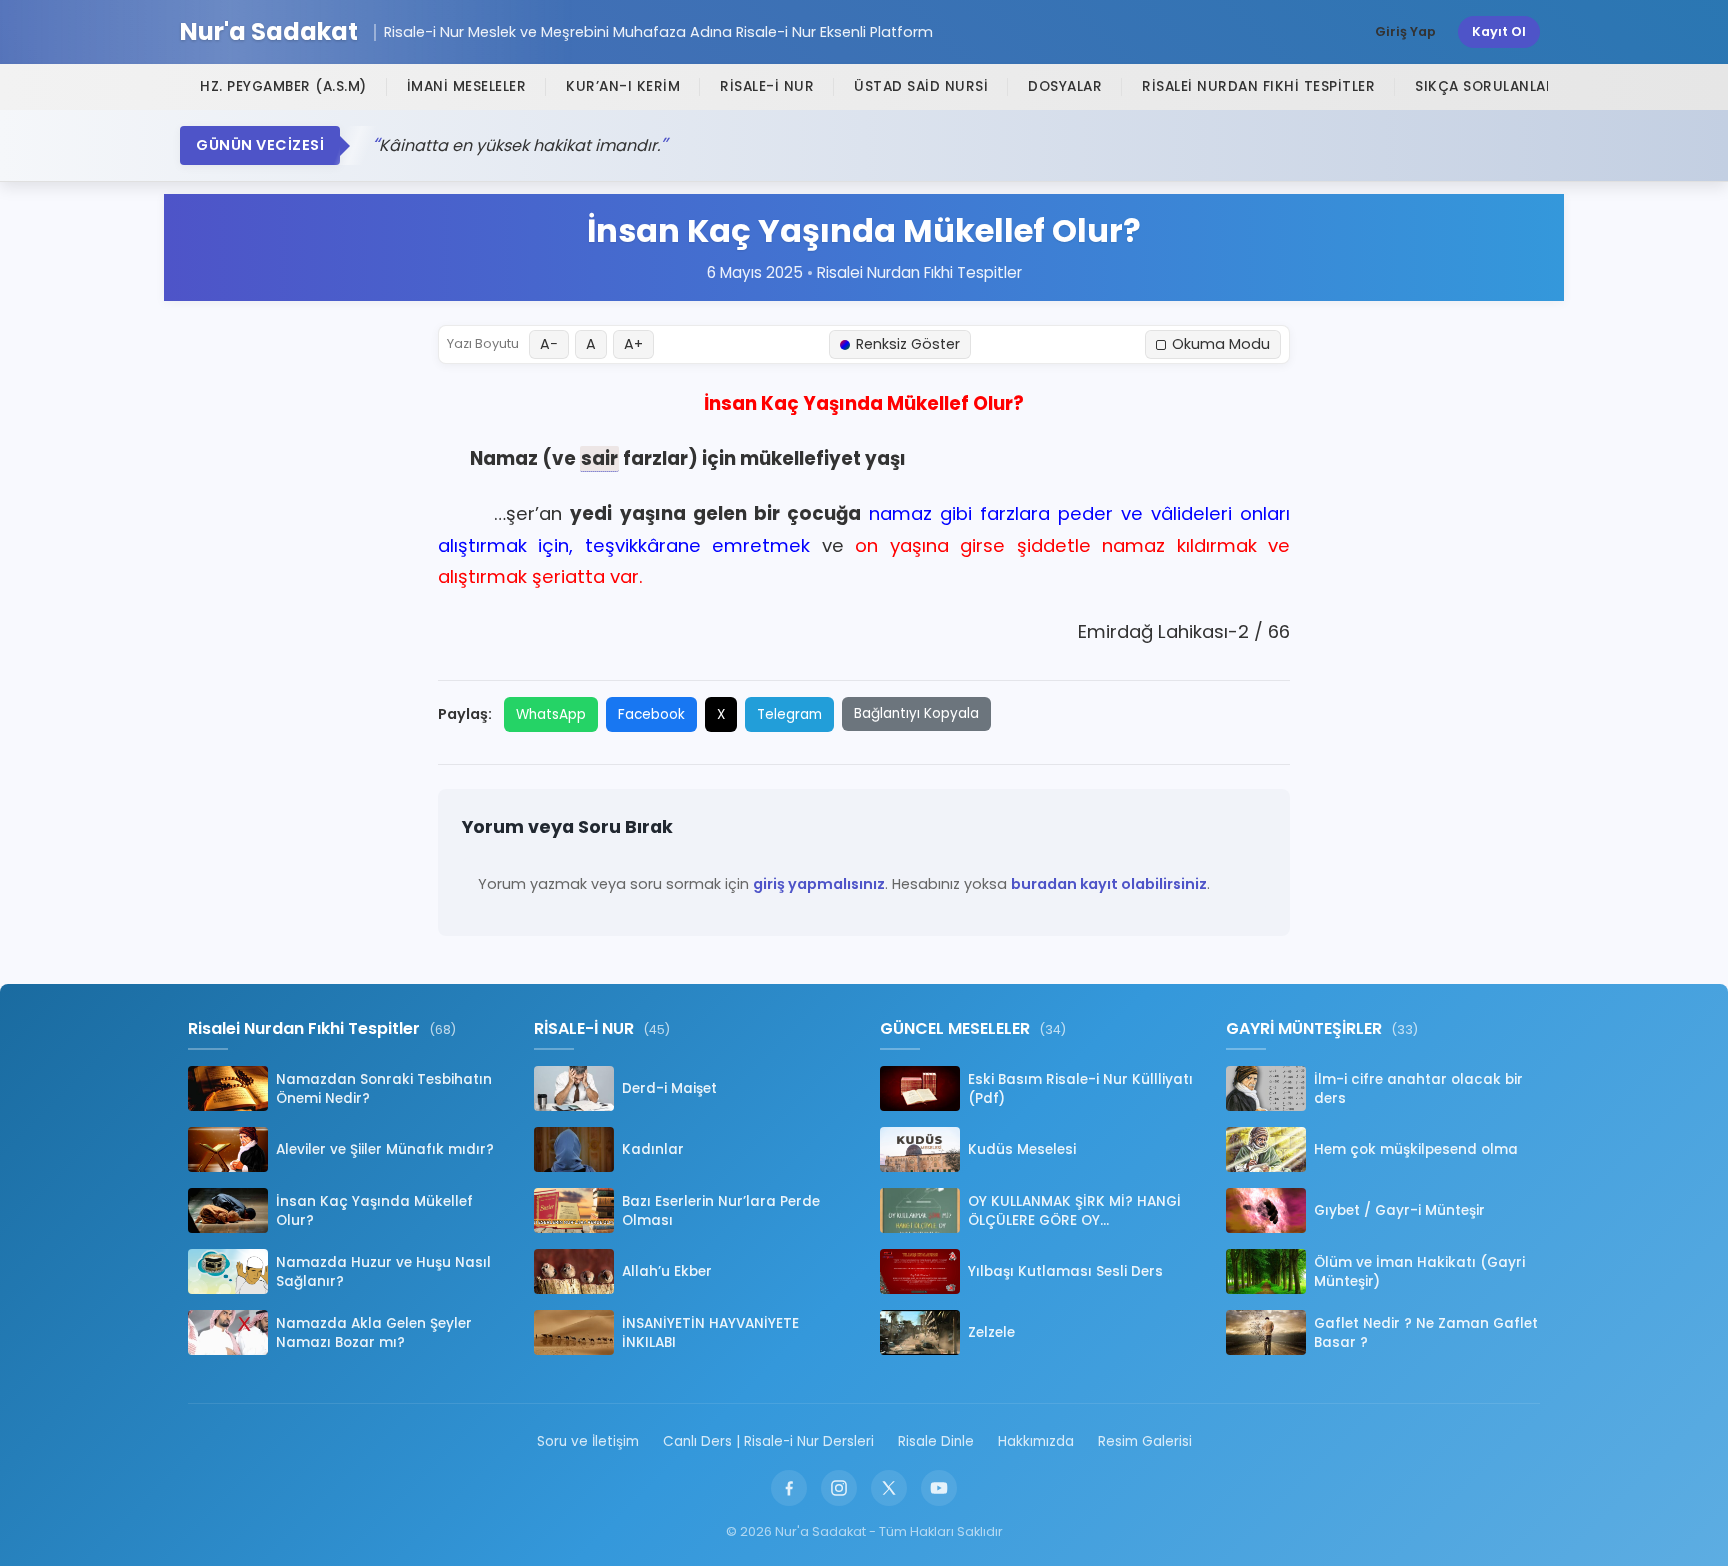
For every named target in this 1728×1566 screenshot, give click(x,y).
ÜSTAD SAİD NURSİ (921, 86)
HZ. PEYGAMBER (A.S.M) (283, 86)
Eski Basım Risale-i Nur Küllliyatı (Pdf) (1080, 1089)
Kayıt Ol (1499, 31)
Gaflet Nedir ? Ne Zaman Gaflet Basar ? (1426, 1333)
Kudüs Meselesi (1022, 1149)
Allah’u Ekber (667, 1271)
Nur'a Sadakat (269, 32)
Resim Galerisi (1145, 1441)
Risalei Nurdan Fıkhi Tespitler (1258, 86)
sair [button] (599, 458)
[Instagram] (839, 1488)
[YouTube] (939, 1488)
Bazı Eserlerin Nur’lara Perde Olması (721, 1211)
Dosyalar (1065, 86)
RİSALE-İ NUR (767, 86)
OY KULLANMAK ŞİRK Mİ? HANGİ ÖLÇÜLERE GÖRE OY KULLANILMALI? (1074, 1211)
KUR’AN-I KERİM (623, 86)
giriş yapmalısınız (819, 884)
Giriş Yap (1405, 31)
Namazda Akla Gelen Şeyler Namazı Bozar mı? (374, 1333)
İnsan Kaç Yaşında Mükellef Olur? (374, 1211)
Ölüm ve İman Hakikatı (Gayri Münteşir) (1419, 1272)
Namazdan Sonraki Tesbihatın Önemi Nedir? (384, 1089)
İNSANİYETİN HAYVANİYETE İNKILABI (710, 1333)
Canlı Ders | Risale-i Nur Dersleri (768, 1441)
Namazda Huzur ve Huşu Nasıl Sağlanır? (383, 1272)
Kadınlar (653, 1149)
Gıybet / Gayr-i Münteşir (1399, 1210)
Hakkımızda (1036, 1441)
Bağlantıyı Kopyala (916, 713)
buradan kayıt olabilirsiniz (1109, 884)
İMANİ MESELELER (467, 86)
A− (549, 344)
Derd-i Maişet (669, 1088)
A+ (633, 344)
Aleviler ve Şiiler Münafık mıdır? (385, 1149)
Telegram (789, 714)
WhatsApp (551, 714)
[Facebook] (789, 1488)
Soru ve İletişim (588, 1441)
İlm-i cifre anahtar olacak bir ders (1418, 1089)
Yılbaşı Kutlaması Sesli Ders (1065, 1271)
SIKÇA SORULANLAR (1485, 86)
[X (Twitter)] (889, 1488)
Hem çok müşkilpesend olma (1416, 1149)
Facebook (651, 714)
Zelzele (991, 1332)
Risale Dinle (936, 1441)
